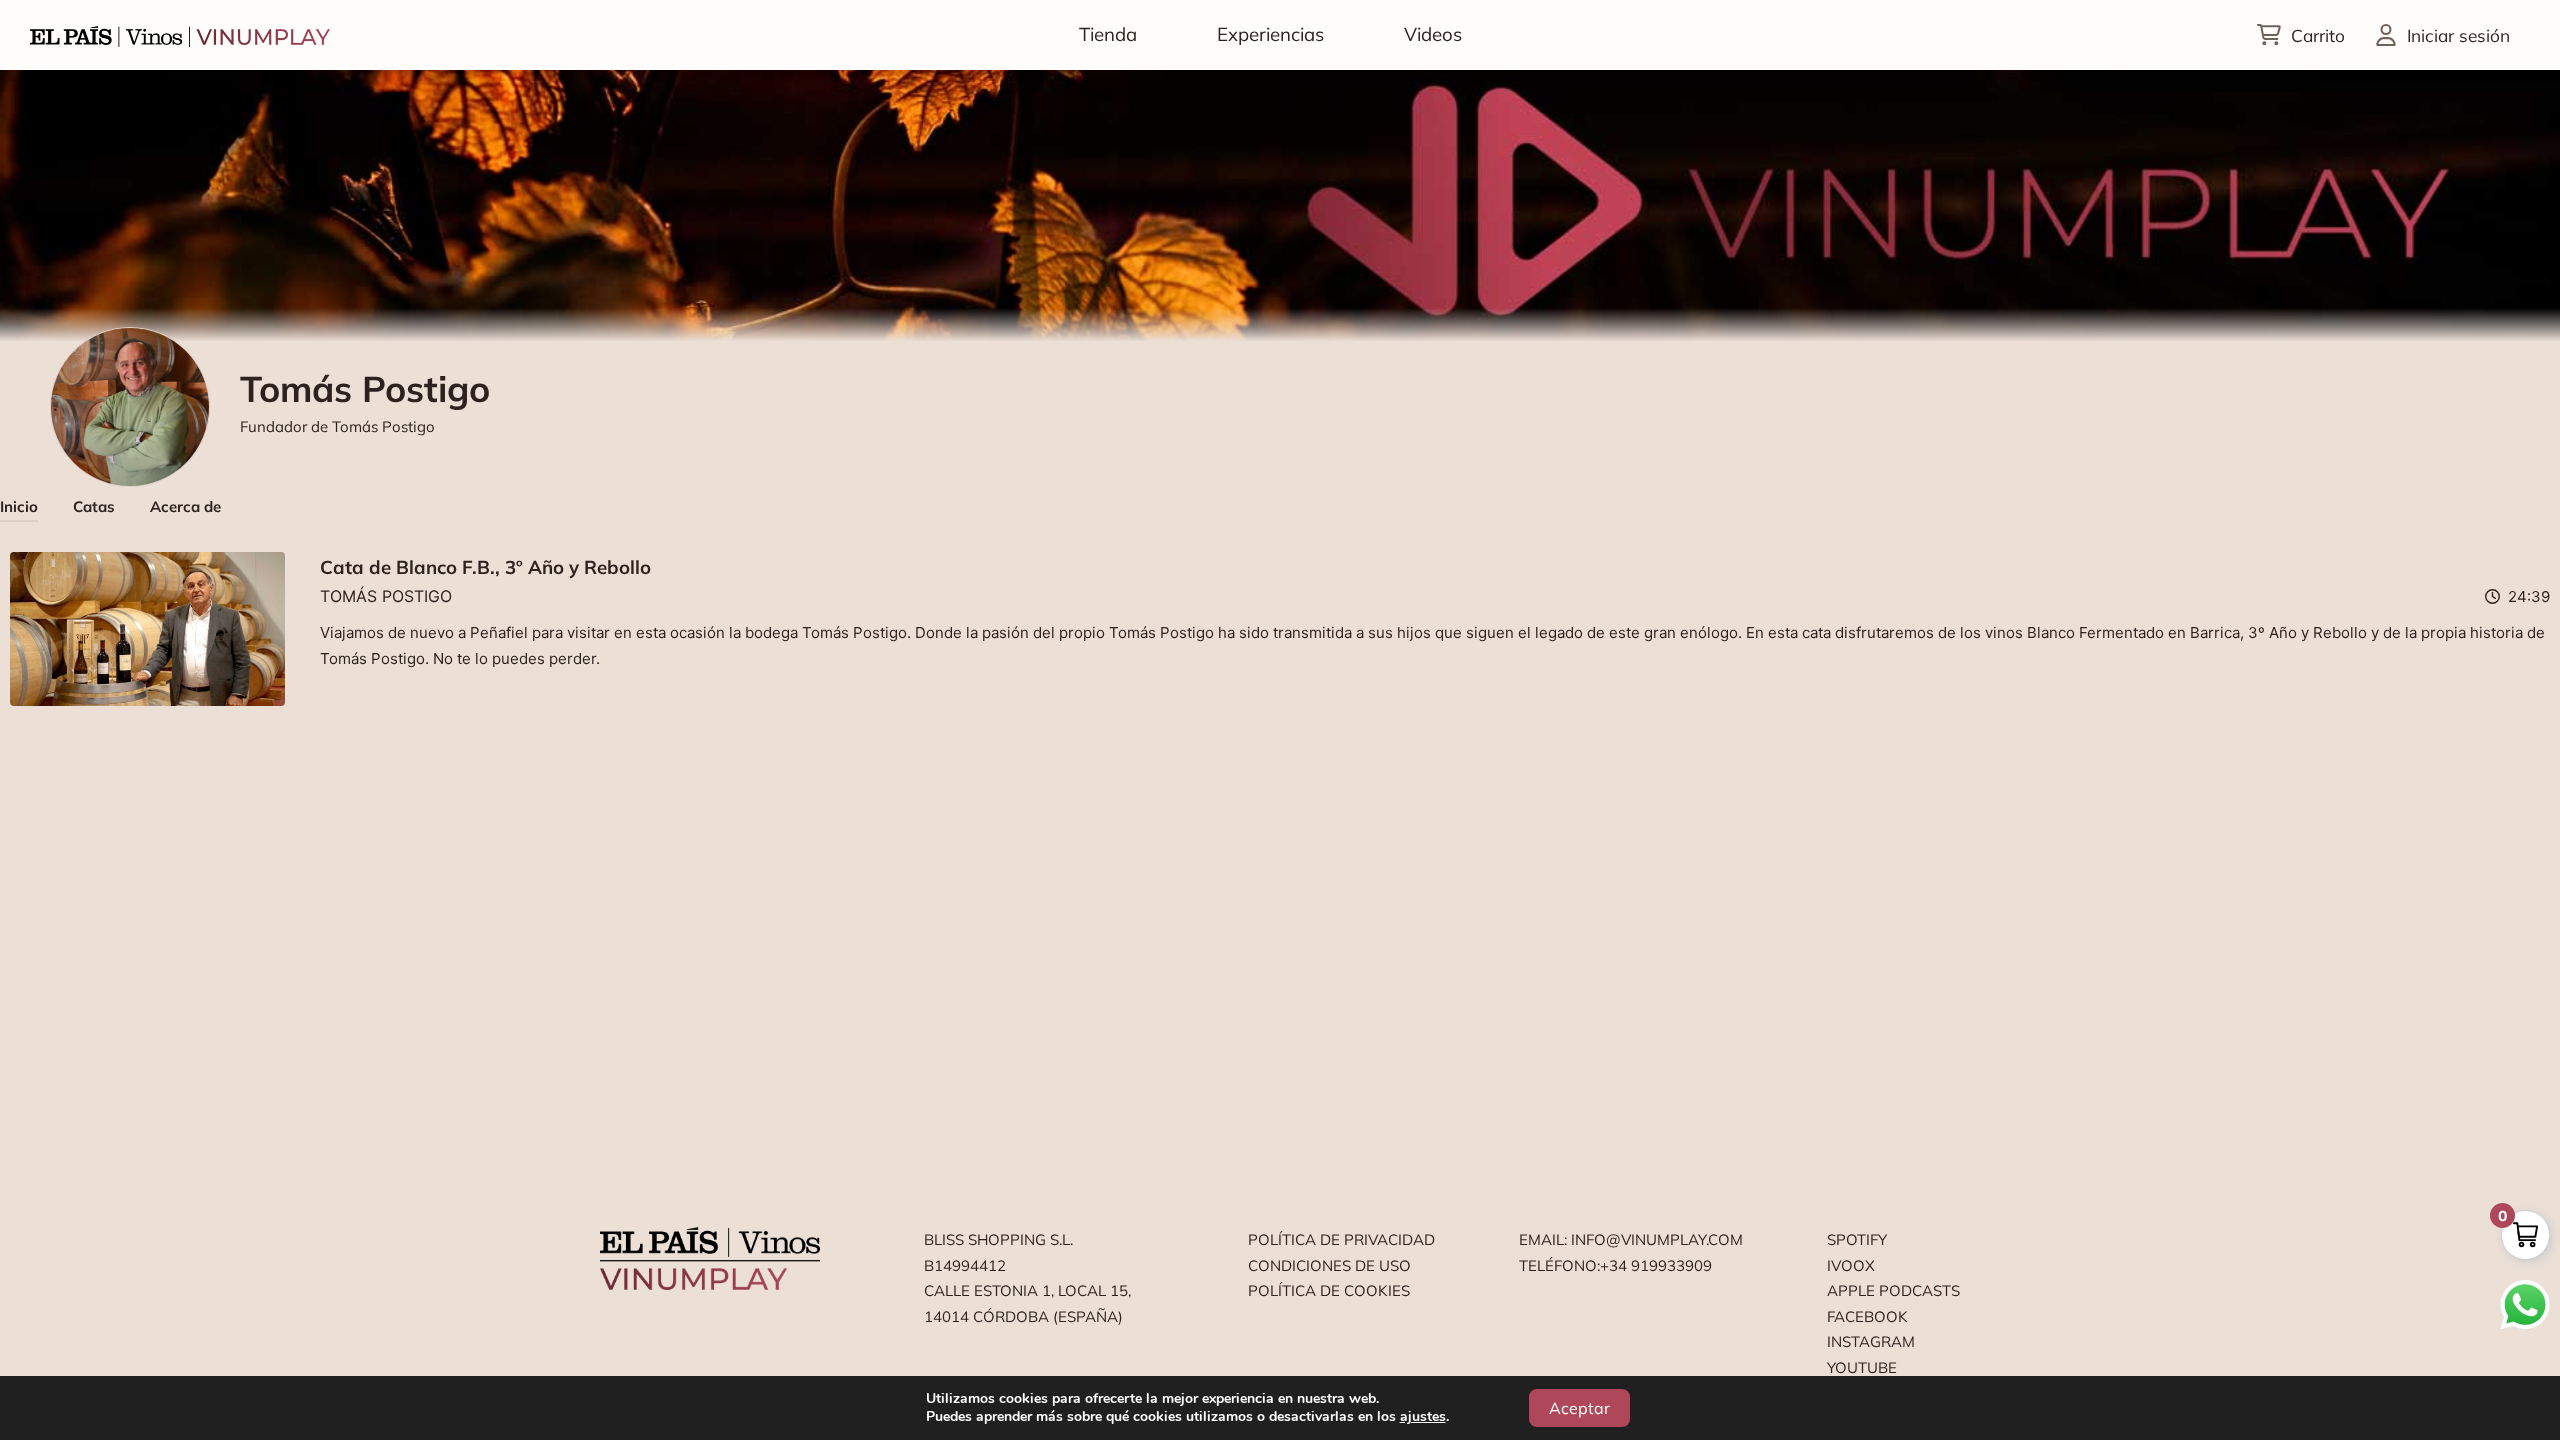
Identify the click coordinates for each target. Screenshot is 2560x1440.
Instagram (1871, 1341)
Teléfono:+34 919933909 (1615, 1265)
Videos (1433, 34)
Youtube (1862, 1367)
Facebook (1867, 1316)
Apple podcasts (1893, 1290)
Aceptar (1579, 1408)
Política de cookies (1329, 1290)
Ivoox (1851, 1265)
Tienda (1108, 34)
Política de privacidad (1341, 1239)
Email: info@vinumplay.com (1631, 1239)
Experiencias (1270, 34)
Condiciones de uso (1329, 1265)
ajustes (1423, 1417)
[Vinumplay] (180, 34)
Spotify (1857, 1239)
